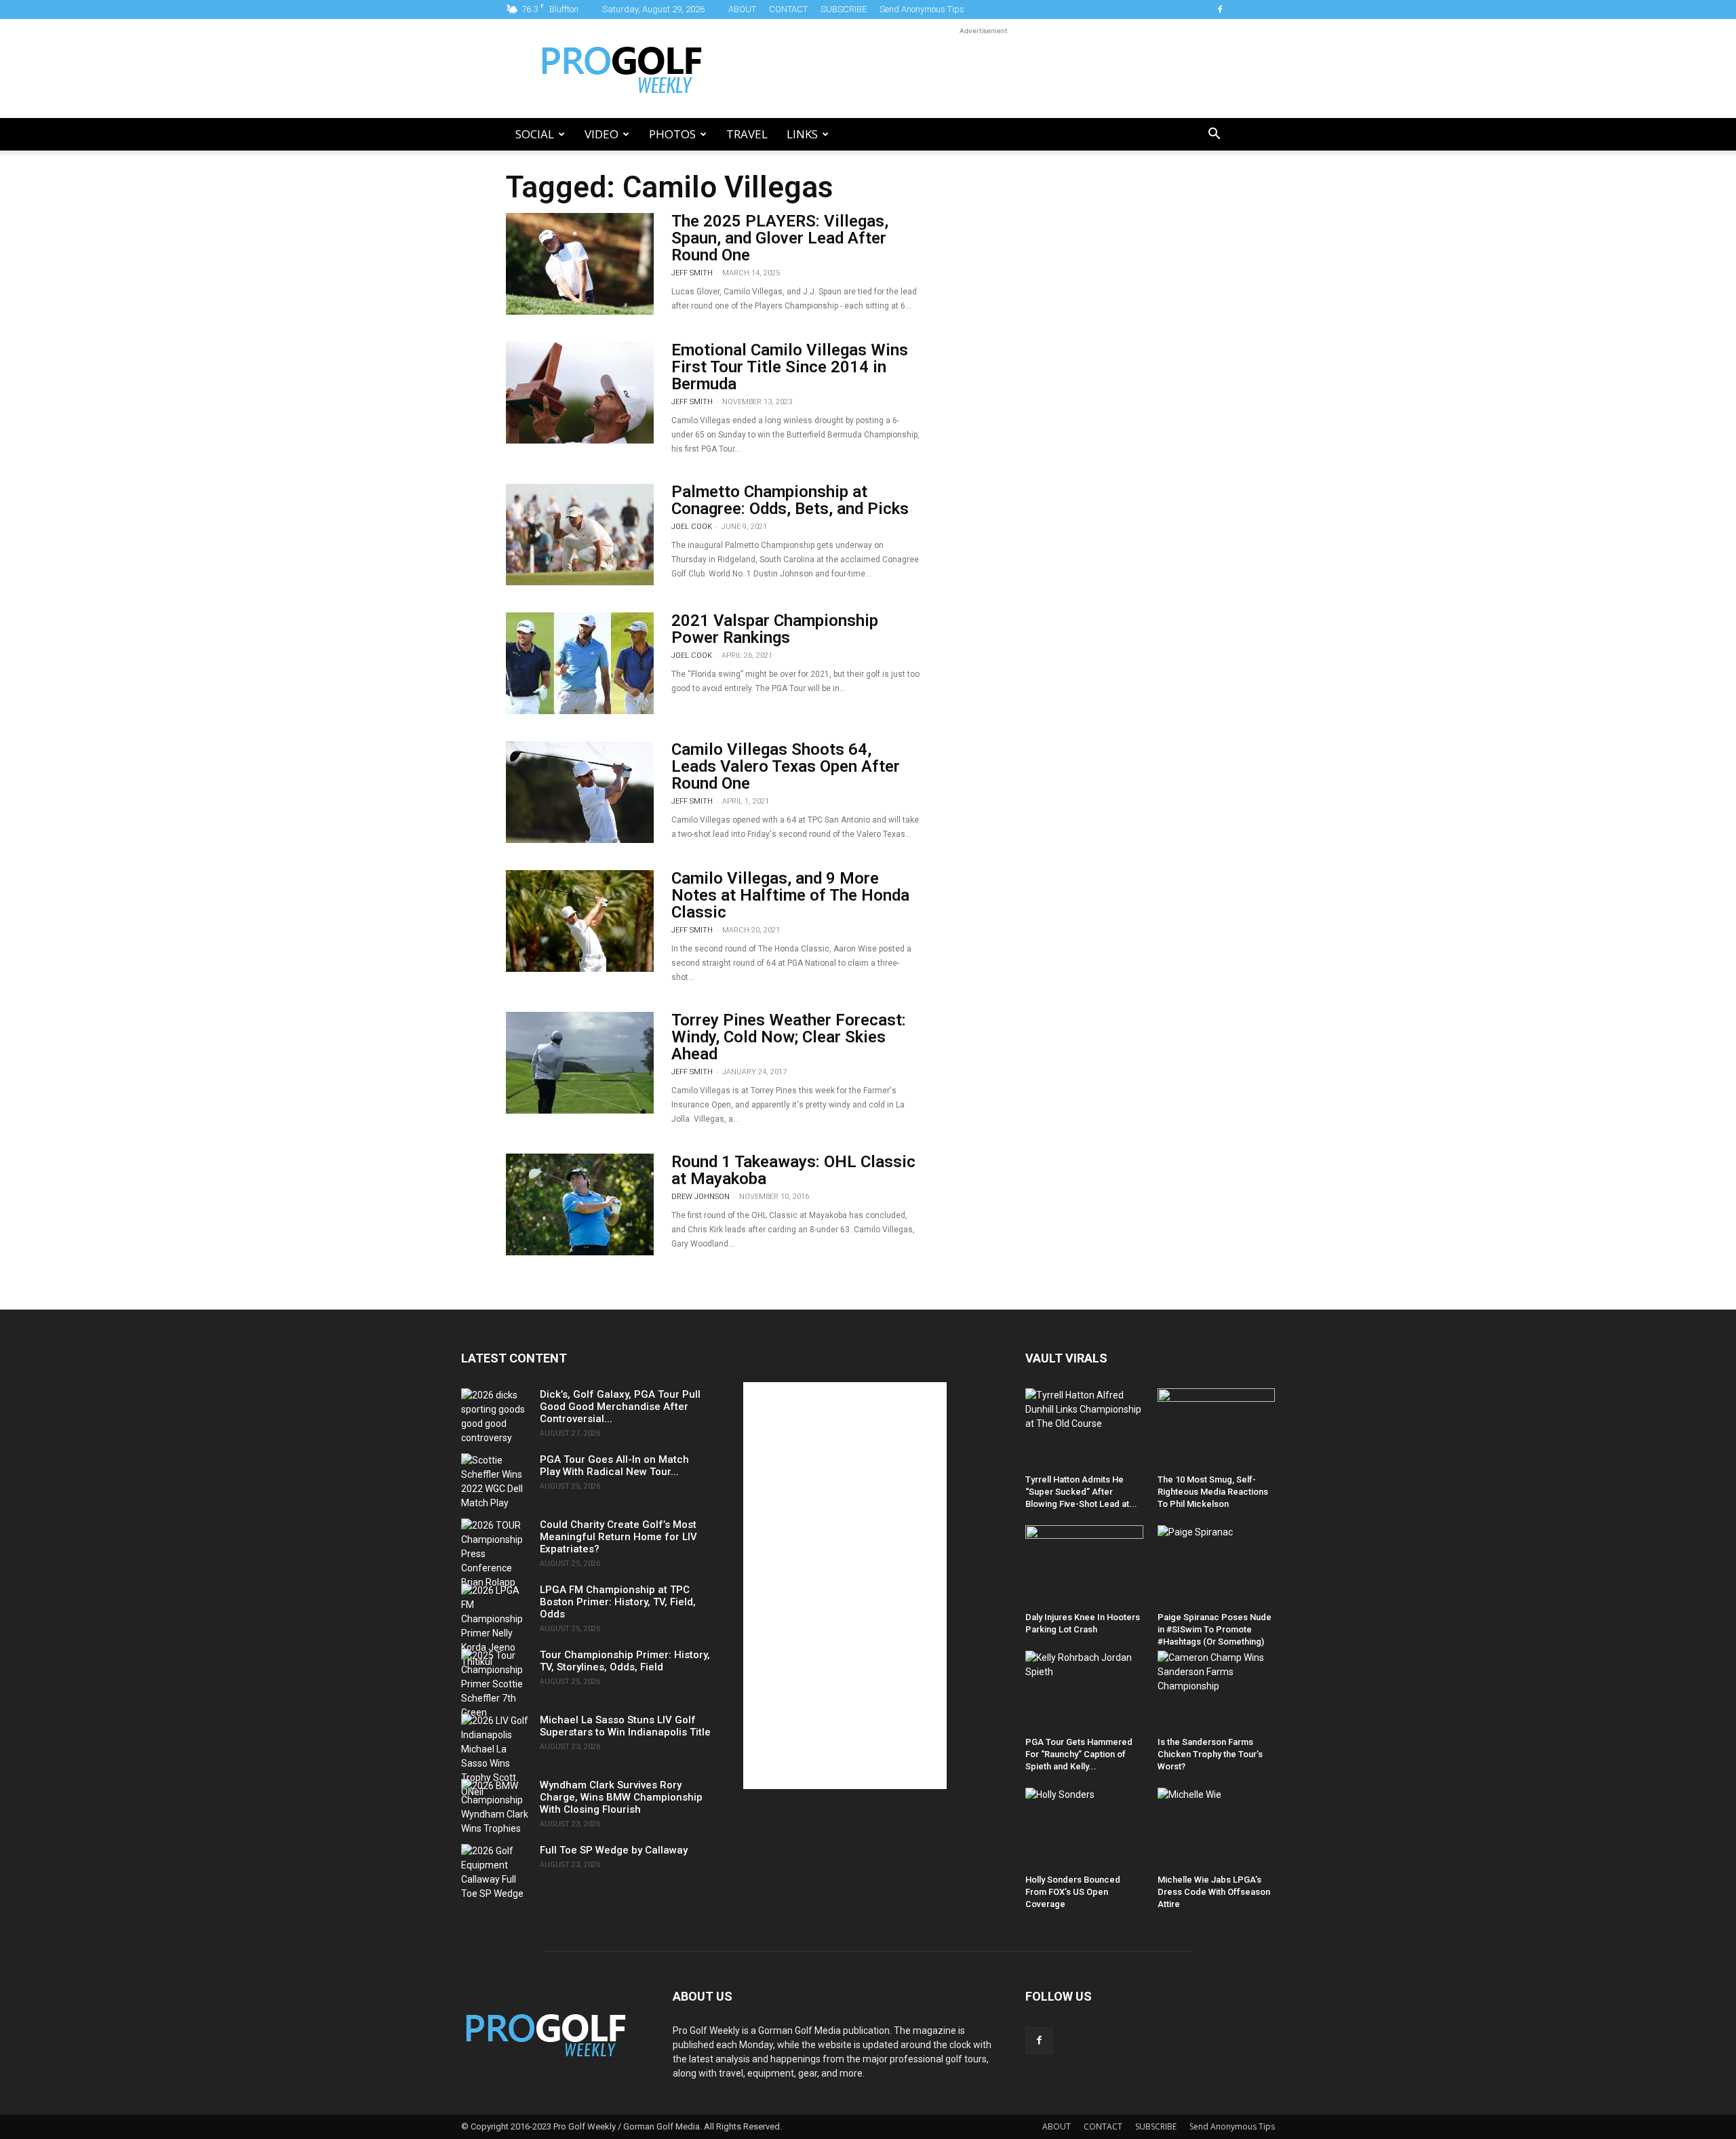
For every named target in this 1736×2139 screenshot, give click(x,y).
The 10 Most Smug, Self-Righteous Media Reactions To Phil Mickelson (1213, 1492)
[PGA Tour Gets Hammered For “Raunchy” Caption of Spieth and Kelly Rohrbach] (1084, 1691)
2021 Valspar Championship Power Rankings (775, 629)
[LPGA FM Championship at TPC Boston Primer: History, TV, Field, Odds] (495, 1626)
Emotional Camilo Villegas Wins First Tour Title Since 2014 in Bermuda (790, 367)
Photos (672, 134)
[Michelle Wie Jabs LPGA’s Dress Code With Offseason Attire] (1217, 1828)
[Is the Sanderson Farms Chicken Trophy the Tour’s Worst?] (1217, 1691)
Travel (747, 134)
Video (601, 134)
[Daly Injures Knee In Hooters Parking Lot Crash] (1084, 1566)
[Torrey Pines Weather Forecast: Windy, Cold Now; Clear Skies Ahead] (580, 1063)
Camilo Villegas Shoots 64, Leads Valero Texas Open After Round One (786, 766)
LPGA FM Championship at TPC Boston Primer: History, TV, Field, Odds (618, 1602)
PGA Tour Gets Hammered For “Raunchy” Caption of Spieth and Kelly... (1079, 1754)
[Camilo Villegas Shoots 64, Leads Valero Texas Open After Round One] (580, 792)
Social (535, 134)
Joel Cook (692, 527)
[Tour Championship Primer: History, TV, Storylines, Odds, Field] (495, 1684)
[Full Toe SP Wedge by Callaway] (495, 1872)
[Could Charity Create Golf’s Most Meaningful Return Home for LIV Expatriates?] (495, 1554)
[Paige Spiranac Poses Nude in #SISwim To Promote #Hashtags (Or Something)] (1217, 1566)
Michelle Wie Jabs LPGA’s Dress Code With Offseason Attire (1214, 1892)
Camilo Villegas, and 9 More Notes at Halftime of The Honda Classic (790, 895)
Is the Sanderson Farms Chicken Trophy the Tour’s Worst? (1210, 1754)
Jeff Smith (692, 273)
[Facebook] (1220, 9)
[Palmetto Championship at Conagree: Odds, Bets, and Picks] (580, 534)
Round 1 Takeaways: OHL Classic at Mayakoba (793, 1170)
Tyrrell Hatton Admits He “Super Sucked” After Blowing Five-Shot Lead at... (1081, 1492)
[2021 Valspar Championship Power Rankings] (580, 663)
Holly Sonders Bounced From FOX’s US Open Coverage (1073, 1892)
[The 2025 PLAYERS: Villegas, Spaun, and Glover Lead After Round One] (580, 264)
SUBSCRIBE (844, 9)
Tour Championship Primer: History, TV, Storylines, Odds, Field (625, 1661)
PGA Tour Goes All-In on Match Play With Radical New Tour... (614, 1466)
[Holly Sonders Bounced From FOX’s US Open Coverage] (1084, 1828)
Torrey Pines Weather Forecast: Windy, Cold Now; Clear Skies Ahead (789, 1037)
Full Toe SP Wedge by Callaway (614, 1850)
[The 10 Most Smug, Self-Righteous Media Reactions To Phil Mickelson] (1217, 1429)
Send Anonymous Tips (922, 9)
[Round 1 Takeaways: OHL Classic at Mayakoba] (580, 1204)
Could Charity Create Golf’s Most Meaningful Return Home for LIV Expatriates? (618, 1537)
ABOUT (742, 9)
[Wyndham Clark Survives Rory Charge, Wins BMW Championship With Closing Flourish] (495, 1807)
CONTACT (788, 9)
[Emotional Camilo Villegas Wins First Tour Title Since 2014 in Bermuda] (580, 393)
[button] (1214, 135)
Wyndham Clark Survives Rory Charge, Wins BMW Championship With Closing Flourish (621, 1797)
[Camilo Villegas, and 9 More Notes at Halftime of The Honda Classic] (580, 921)
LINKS (802, 134)
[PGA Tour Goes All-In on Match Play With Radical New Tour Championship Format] (495, 1482)
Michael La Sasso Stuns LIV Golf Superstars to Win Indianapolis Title (625, 1726)
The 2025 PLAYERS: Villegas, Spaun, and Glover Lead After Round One (780, 238)
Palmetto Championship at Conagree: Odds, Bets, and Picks (790, 500)
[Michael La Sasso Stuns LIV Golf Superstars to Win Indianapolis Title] (495, 1757)
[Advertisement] (983, 68)
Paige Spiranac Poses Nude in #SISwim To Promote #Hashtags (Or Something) (1215, 1629)
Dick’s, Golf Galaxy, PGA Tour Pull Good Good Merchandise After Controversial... (620, 1407)
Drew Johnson (701, 1197)
